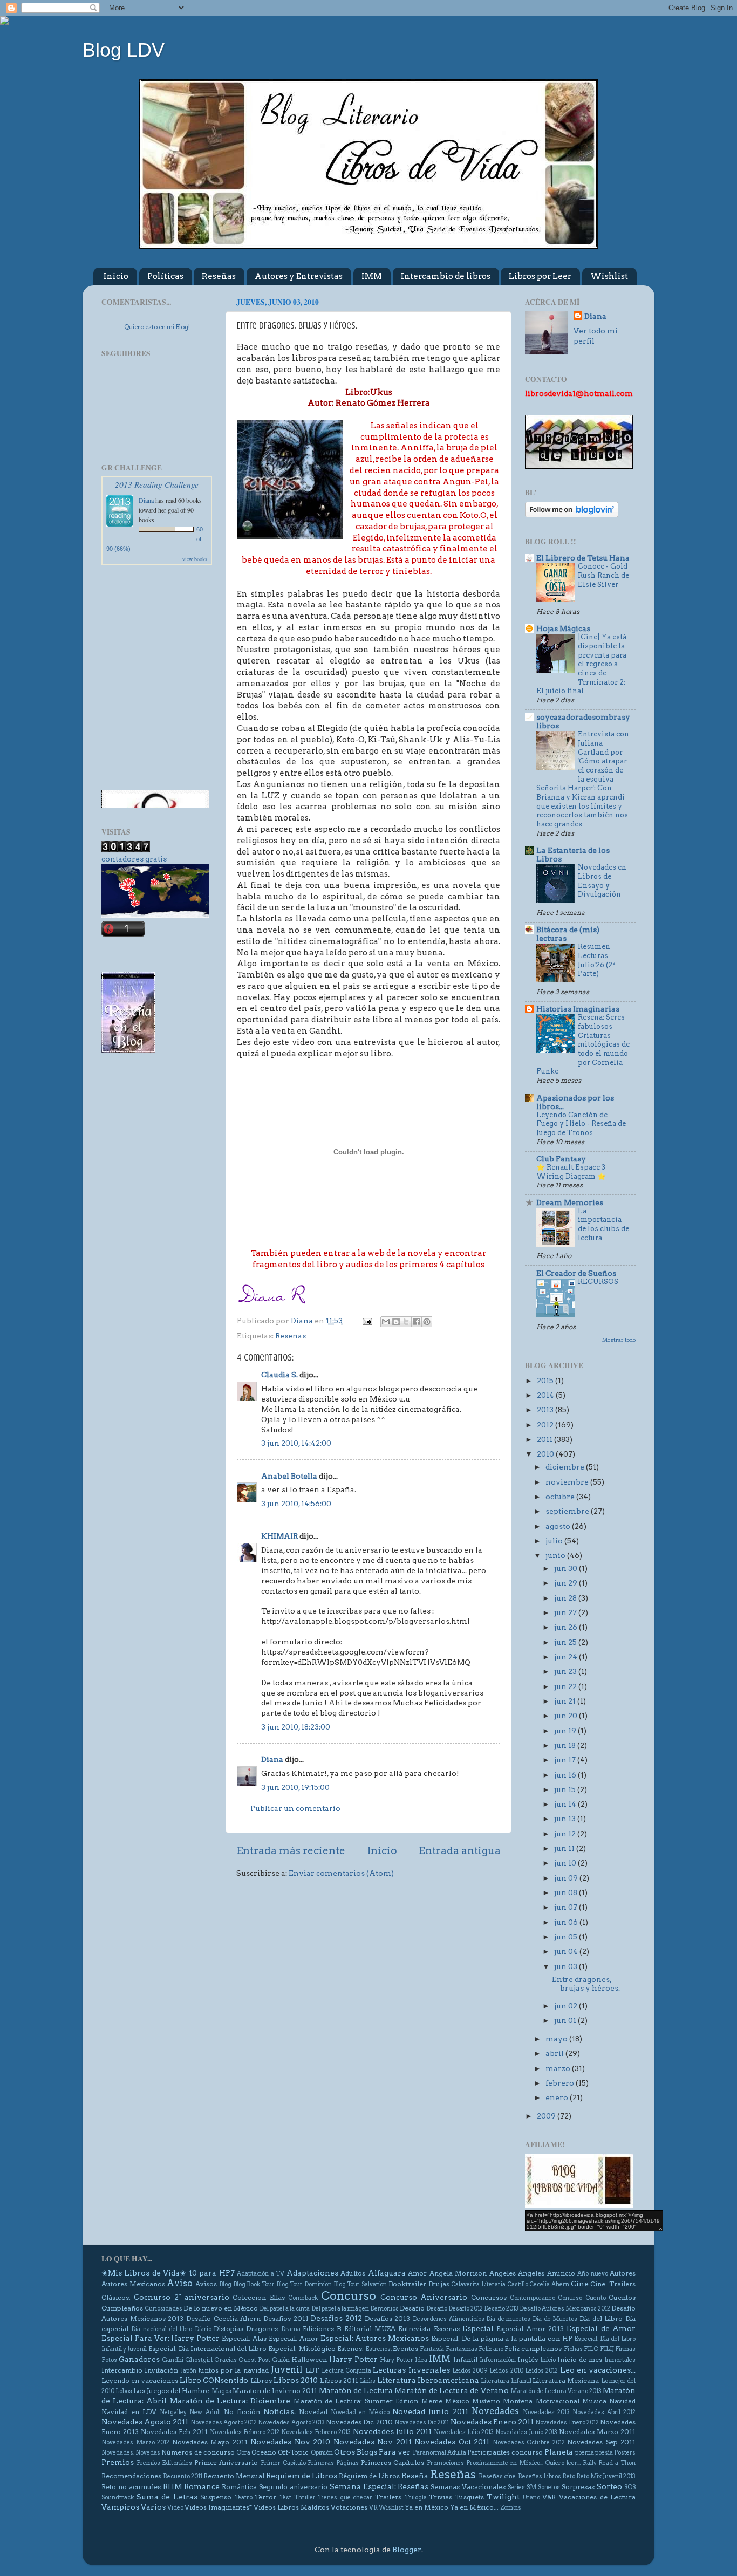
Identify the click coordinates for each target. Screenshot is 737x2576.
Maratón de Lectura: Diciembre (230, 2401)
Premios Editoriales (165, 2463)
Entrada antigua (460, 1851)
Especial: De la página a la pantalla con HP (501, 2338)
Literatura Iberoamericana (428, 2380)
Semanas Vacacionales (468, 2487)
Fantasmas (462, 2349)
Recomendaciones (131, 2476)
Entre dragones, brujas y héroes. (586, 1984)
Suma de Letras (167, 2497)
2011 (545, 1439)
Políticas (165, 276)
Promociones (445, 2463)
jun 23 (566, 1671)
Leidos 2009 (470, 2371)
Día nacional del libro (162, 2329)
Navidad (622, 2401)
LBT (312, 2370)
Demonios (384, 2309)
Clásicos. (116, 2297)
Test (285, 2498)
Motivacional (558, 2401)
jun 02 (567, 2006)
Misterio (486, 2401)
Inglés (528, 2359)
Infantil (465, 2359)
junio (556, 1555)
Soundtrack (118, 2498)
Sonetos (549, 2487)
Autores (623, 2273)
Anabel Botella (289, 1476)
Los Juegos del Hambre (171, 2391)
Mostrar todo (619, 1340)
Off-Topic (293, 2452)
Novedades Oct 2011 (452, 2442)
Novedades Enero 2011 (492, 2422)
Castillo (518, 2284)
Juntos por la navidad (233, 2370)
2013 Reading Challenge (157, 484)
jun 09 (567, 1878)
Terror (265, 2497)
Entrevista (414, 2329)
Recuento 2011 (183, 2476)
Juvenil (287, 2369)
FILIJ (607, 2349)
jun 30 (567, 1568)
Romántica (239, 2487)
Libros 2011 (339, 2380)
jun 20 (567, 1716)
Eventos (405, 2349)
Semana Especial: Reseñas (379, 2486)
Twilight (503, 2497)
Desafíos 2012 (336, 2318)
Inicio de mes (580, 2359)
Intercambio (122, 2370)
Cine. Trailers (613, 2284)
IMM (372, 276)
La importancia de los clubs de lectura (603, 1224)
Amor (417, 2273)
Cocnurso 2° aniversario (182, 2297)
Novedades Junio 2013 (526, 2432)
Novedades (495, 2411)
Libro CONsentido (214, 2380)
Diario (203, 2329)
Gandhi (173, 2360)
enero (558, 2097)
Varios (153, 2507)
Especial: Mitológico (302, 2349)
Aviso (180, 2283)
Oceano (264, 2452)
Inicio (116, 276)
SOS (630, 2487)
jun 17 (566, 1760)
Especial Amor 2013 (530, 2329)
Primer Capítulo (283, 2463)
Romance (202, 2486)
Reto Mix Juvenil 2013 (606, 2476)
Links (368, 2381)
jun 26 (567, 1627)
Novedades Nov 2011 (373, 2442)
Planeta (559, 2452)
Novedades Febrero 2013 (316, 2432)
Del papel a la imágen (340, 2309)
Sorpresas (578, 2487)
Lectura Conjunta (346, 2371)
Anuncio (561, 2273)
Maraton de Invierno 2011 (275, 2391)
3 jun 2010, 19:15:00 (295, 1787)
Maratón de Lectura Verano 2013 (556, 2391)
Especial (478, 2328)
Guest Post (254, 2360)
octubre (561, 1497)
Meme (432, 2401)
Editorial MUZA (370, 2329)
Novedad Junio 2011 (430, 2411)
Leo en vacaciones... (598, 2370)
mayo (557, 2039)
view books (195, 559)
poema (585, 2453)
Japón (189, 2371)
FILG (591, 2349)
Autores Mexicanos (133, 2284)
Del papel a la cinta (285, 2309)
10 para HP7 (212, 2273)
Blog (225, 2284)
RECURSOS (598, 1282)
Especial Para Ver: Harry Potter (161, 2338)
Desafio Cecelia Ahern (223, 2318)
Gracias (226, 2360)
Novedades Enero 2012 (567, 2423)
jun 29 (567, 1583)
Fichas (573, 2349)
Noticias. (279, 2411)
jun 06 (567, 1922)
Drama (291, 2329)
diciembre (566, 1467)
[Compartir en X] (406, 1322)
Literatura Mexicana (566, 2380)
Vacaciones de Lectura (597, 2497)
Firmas (625, 2349)
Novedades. (118, 2453)
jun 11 (565, 1848)
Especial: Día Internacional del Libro (208, 2349)
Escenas (447, 2329)
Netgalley (173, 2412)
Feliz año (491, 2349)
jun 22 (566, 1686)
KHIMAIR (279, 1536)
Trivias (441, 2497)
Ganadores (139, 2359)
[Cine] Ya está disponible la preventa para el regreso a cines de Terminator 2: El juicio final (581, 664)
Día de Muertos (555, 2319)
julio (555, 1541)
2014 (546, 1395)
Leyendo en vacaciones (140, 2380)
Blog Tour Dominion (304, 2284)
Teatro (244, 2498)
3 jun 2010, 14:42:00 (296, 1443)
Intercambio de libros (446, 276)
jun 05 (567, 1937)
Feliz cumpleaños (533, 2349)
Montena (518, 2401)
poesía (604, 2453)
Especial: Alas (244, 2338)
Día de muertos (508, 2319)
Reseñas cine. (498, 2476)
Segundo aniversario (293, 2487)
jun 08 (567, 1892)
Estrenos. (378, 2349)
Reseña (415, 2476)
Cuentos (622, 2297)
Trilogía (416, 2498)
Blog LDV (124, 50)
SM (531, 2487)
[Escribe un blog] (396, 1322)
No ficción (242, 2412)
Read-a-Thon (617, 2463)
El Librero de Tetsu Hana (583, 558)
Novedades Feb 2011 (174, 2432)
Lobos (124, 2391)
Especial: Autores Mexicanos (375, 2338)
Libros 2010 (296, 2380)
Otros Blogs (356, 2452)
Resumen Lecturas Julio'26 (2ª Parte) (596, 960)
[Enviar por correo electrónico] (386, 1322)
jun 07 (567, 1907)
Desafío (437, 2309)
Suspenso (216, 2497)
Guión (281, 2360)
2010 (546, 1454)
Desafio (412, 2308)
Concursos (489, 2297)
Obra (243, 2453)
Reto (569, 2476)
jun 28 (566, 1598)
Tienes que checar (345, 2498)
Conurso (570, 2298)
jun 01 (566, 2020)
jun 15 (566, 1789)
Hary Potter (397, 2360)
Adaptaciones (312, 2273)
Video (175, 2508)
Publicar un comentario (295, 1808)
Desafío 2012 (466, 2309)
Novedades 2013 (546, 2412)
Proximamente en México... (505, 2463)
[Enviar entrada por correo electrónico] (366, 1321)
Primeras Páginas (333, 2463)
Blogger (407, 2550)
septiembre (568, 1511)
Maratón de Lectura (356, 2390)
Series (516, 2487)
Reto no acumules (131, 2487)
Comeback (303, 2298)
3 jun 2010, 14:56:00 (296, 1504)
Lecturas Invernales (411, 2370)
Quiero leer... (563, 2463)
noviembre (568, 1482)
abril (555, 2053)
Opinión (322, 2453)
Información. (498, 2360)
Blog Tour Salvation (360, 2284)
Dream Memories (570, 1202)
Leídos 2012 (541, 2371)
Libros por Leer (540, 276)
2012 (546, 1425)
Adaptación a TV (261, 2274)
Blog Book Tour (254, 2284)
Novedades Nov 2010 (290, 2442)
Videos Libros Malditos (291, 2507)
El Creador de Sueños (576, 1273)
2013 (546, 1410)
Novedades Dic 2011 (422, 2423)
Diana (272, 1759)
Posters (625, 2453)
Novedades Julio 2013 (464, 2432)
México (457, 2401)
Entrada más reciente (291, 1851)
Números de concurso (198, 2452)
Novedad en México (360, 2412)
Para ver (395, 2452)
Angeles (503, 2273)
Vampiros (120, 2507)
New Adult (205, 2412)
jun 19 (566, 1731)
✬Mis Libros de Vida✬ (144, 2273)
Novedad (313, 2412)
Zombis (511, 2508)
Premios (118, 2462)
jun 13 (566, 1819)
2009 (547, 2116)
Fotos (109, 2360)
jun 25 (566, 1642)
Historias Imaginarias (578, 1009)
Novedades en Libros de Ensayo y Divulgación (602, 881)
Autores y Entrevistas (299, 276)
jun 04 (567, 1951)
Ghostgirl (199, 2360)
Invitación (161, 2370)
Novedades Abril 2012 (604, 2412)
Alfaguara (387, 2273)
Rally (590, 2463)
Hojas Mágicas (563, 628)
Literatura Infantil (506, 2381)
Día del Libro (601, 2318)
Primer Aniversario (226, 2462)
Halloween (309, 2359)
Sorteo (609, 2486)
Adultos (353, 2273)
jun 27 (566, 1612)
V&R (549, 2497)
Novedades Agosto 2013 (291, 2423)
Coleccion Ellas (258, 2297)
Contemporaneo (533, 2298)
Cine (580, 2284)
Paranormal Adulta (439, 2453)
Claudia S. (279, 1375)
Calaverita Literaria (478, 2284)
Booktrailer (407, 2284)
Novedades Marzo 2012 (135, 2442)
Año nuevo (592, 2274)
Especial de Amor (601, 2328)
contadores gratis (134, 859)
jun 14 (566, 1804)
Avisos (206, 2284)
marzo (559, 2068)
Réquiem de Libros (369, 2476)
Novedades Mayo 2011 (210, 2442)
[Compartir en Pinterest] (427, 1322)
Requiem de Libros (302, 2476)
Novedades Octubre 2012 (529, 2442)
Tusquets (470, 2497)
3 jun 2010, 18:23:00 (296, 1727)
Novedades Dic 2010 (359, 2422)
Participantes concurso (505, 2452)
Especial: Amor (294, 2338)
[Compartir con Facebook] (417, 1322)
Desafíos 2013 (388, 2318)
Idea (421, 2360)
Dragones (262, 2329)
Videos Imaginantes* (218, 2507)
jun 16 (566, 1775)
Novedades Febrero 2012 (245, 2432)
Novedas (148, 2453)
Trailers (388, 2497)
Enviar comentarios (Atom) (341, 1873)
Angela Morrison (458, 2273)
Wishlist (609, 276)
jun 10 (566, 1863)
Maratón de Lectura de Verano (451, 2390)
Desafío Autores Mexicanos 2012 (565, 2309)
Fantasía (432, 2349)
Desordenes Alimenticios (449, 2319)
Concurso (349, 2295)
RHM (172, 2486)
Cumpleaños (122, 2308)
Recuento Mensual (234, 2476)
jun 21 (566, 1701)
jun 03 (567, 1966)
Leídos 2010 (506, 2371)
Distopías (228, 2329)
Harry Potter (353, 2359)
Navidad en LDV (129, 2412)
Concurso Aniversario (424, 2297)
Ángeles (531, 2273)
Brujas (439, 2284)
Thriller (305, 2498)
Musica (594, 2401)
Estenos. (350, 2349)
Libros (261, 2380)
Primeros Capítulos (393, 2462)
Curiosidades (163, 2309)
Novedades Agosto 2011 (145, 2422)
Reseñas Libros (540, 2476)
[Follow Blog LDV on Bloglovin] (572, 515)
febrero (561, 2083)
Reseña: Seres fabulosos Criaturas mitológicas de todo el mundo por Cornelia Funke (583, 1044)
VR (373, 2508)
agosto (559, 1526)
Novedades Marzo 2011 (597, 2432)
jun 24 (567, 1657)
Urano (531, 2498)
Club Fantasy (561, 1159)
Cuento (596, 2298)
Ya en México (426, 2507)
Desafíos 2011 (286, 2318)
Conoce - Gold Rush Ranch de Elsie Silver (603, 575)
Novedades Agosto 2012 (224, 2423)
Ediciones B (322, 2329)
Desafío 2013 (501, 2309)
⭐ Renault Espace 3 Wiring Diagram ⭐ (571, 1172)
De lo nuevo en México (221, 2308)
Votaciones (349, 2507)
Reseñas (219, 276)
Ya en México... (474, 2507)
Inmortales (620, 2360)
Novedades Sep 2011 (601, 2442)
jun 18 (566, 1745)
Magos (221, 2391)
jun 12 (566, 1834)
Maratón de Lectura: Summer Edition (356, 2401)
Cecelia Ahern (549, 2284)
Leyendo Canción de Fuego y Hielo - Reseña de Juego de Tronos (581, 1124)
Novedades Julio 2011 (392, 2431)
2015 (546, 1381)
